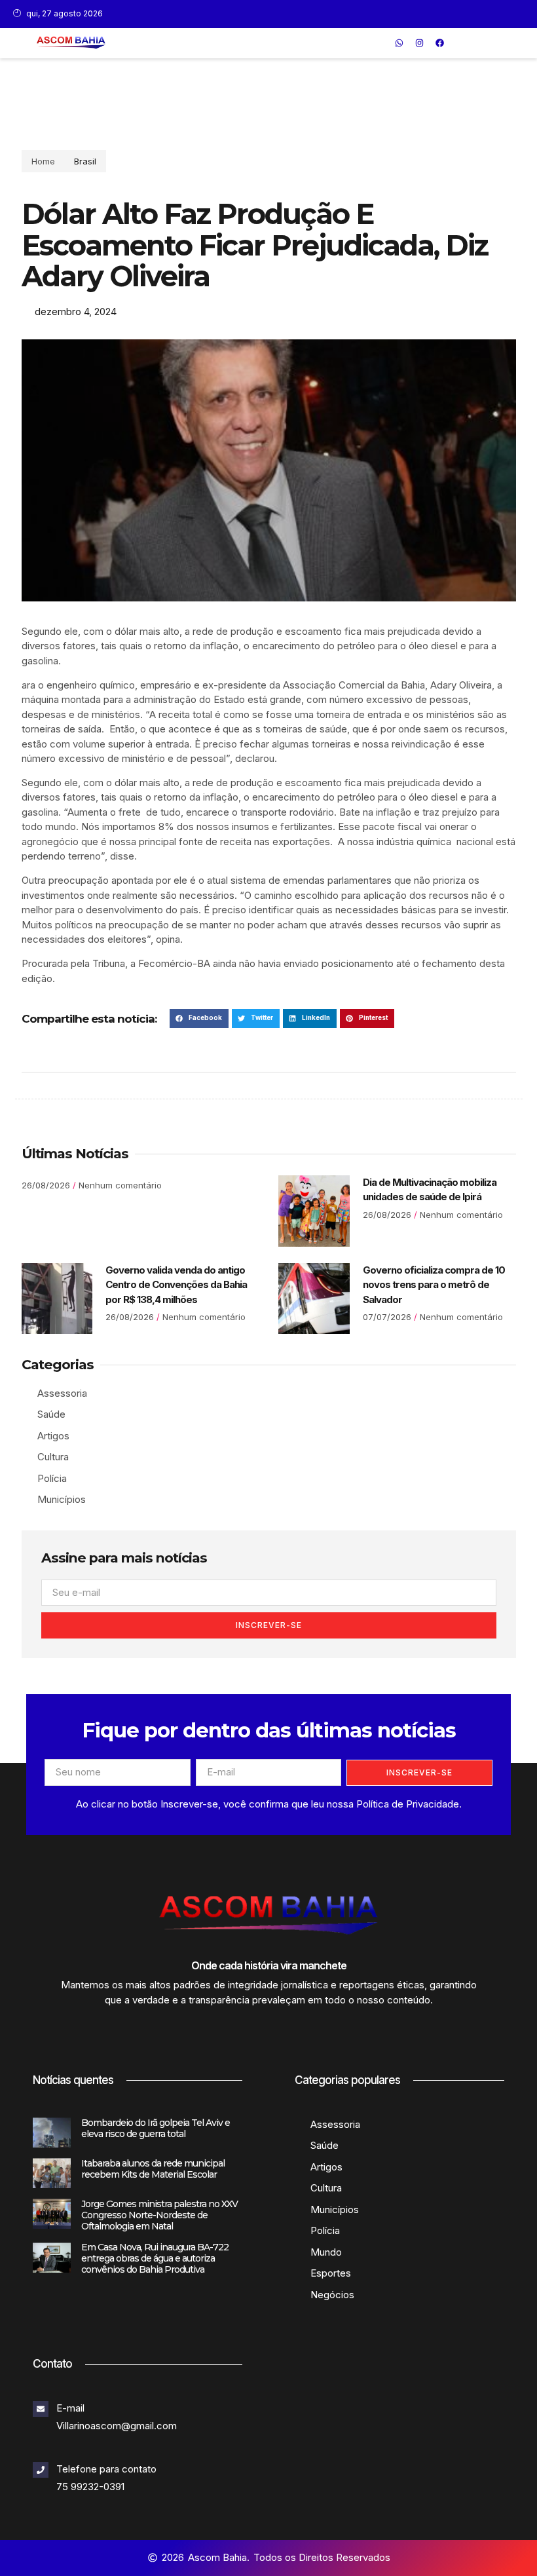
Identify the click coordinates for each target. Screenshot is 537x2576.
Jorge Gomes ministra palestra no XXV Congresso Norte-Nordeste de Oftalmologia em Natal (159, 2215)
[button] (380, 43)
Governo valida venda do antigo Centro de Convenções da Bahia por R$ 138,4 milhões (176, 1285)
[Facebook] (439, 43)
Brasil (85, 161)
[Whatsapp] (399, 43)
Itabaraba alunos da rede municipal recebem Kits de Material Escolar (153, 2169)
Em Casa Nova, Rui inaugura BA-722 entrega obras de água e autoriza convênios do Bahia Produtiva (155, 2258)
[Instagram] (419, 43)
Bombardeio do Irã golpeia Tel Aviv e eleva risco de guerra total (156, 2128)
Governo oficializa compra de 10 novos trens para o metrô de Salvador (434, 1285)
